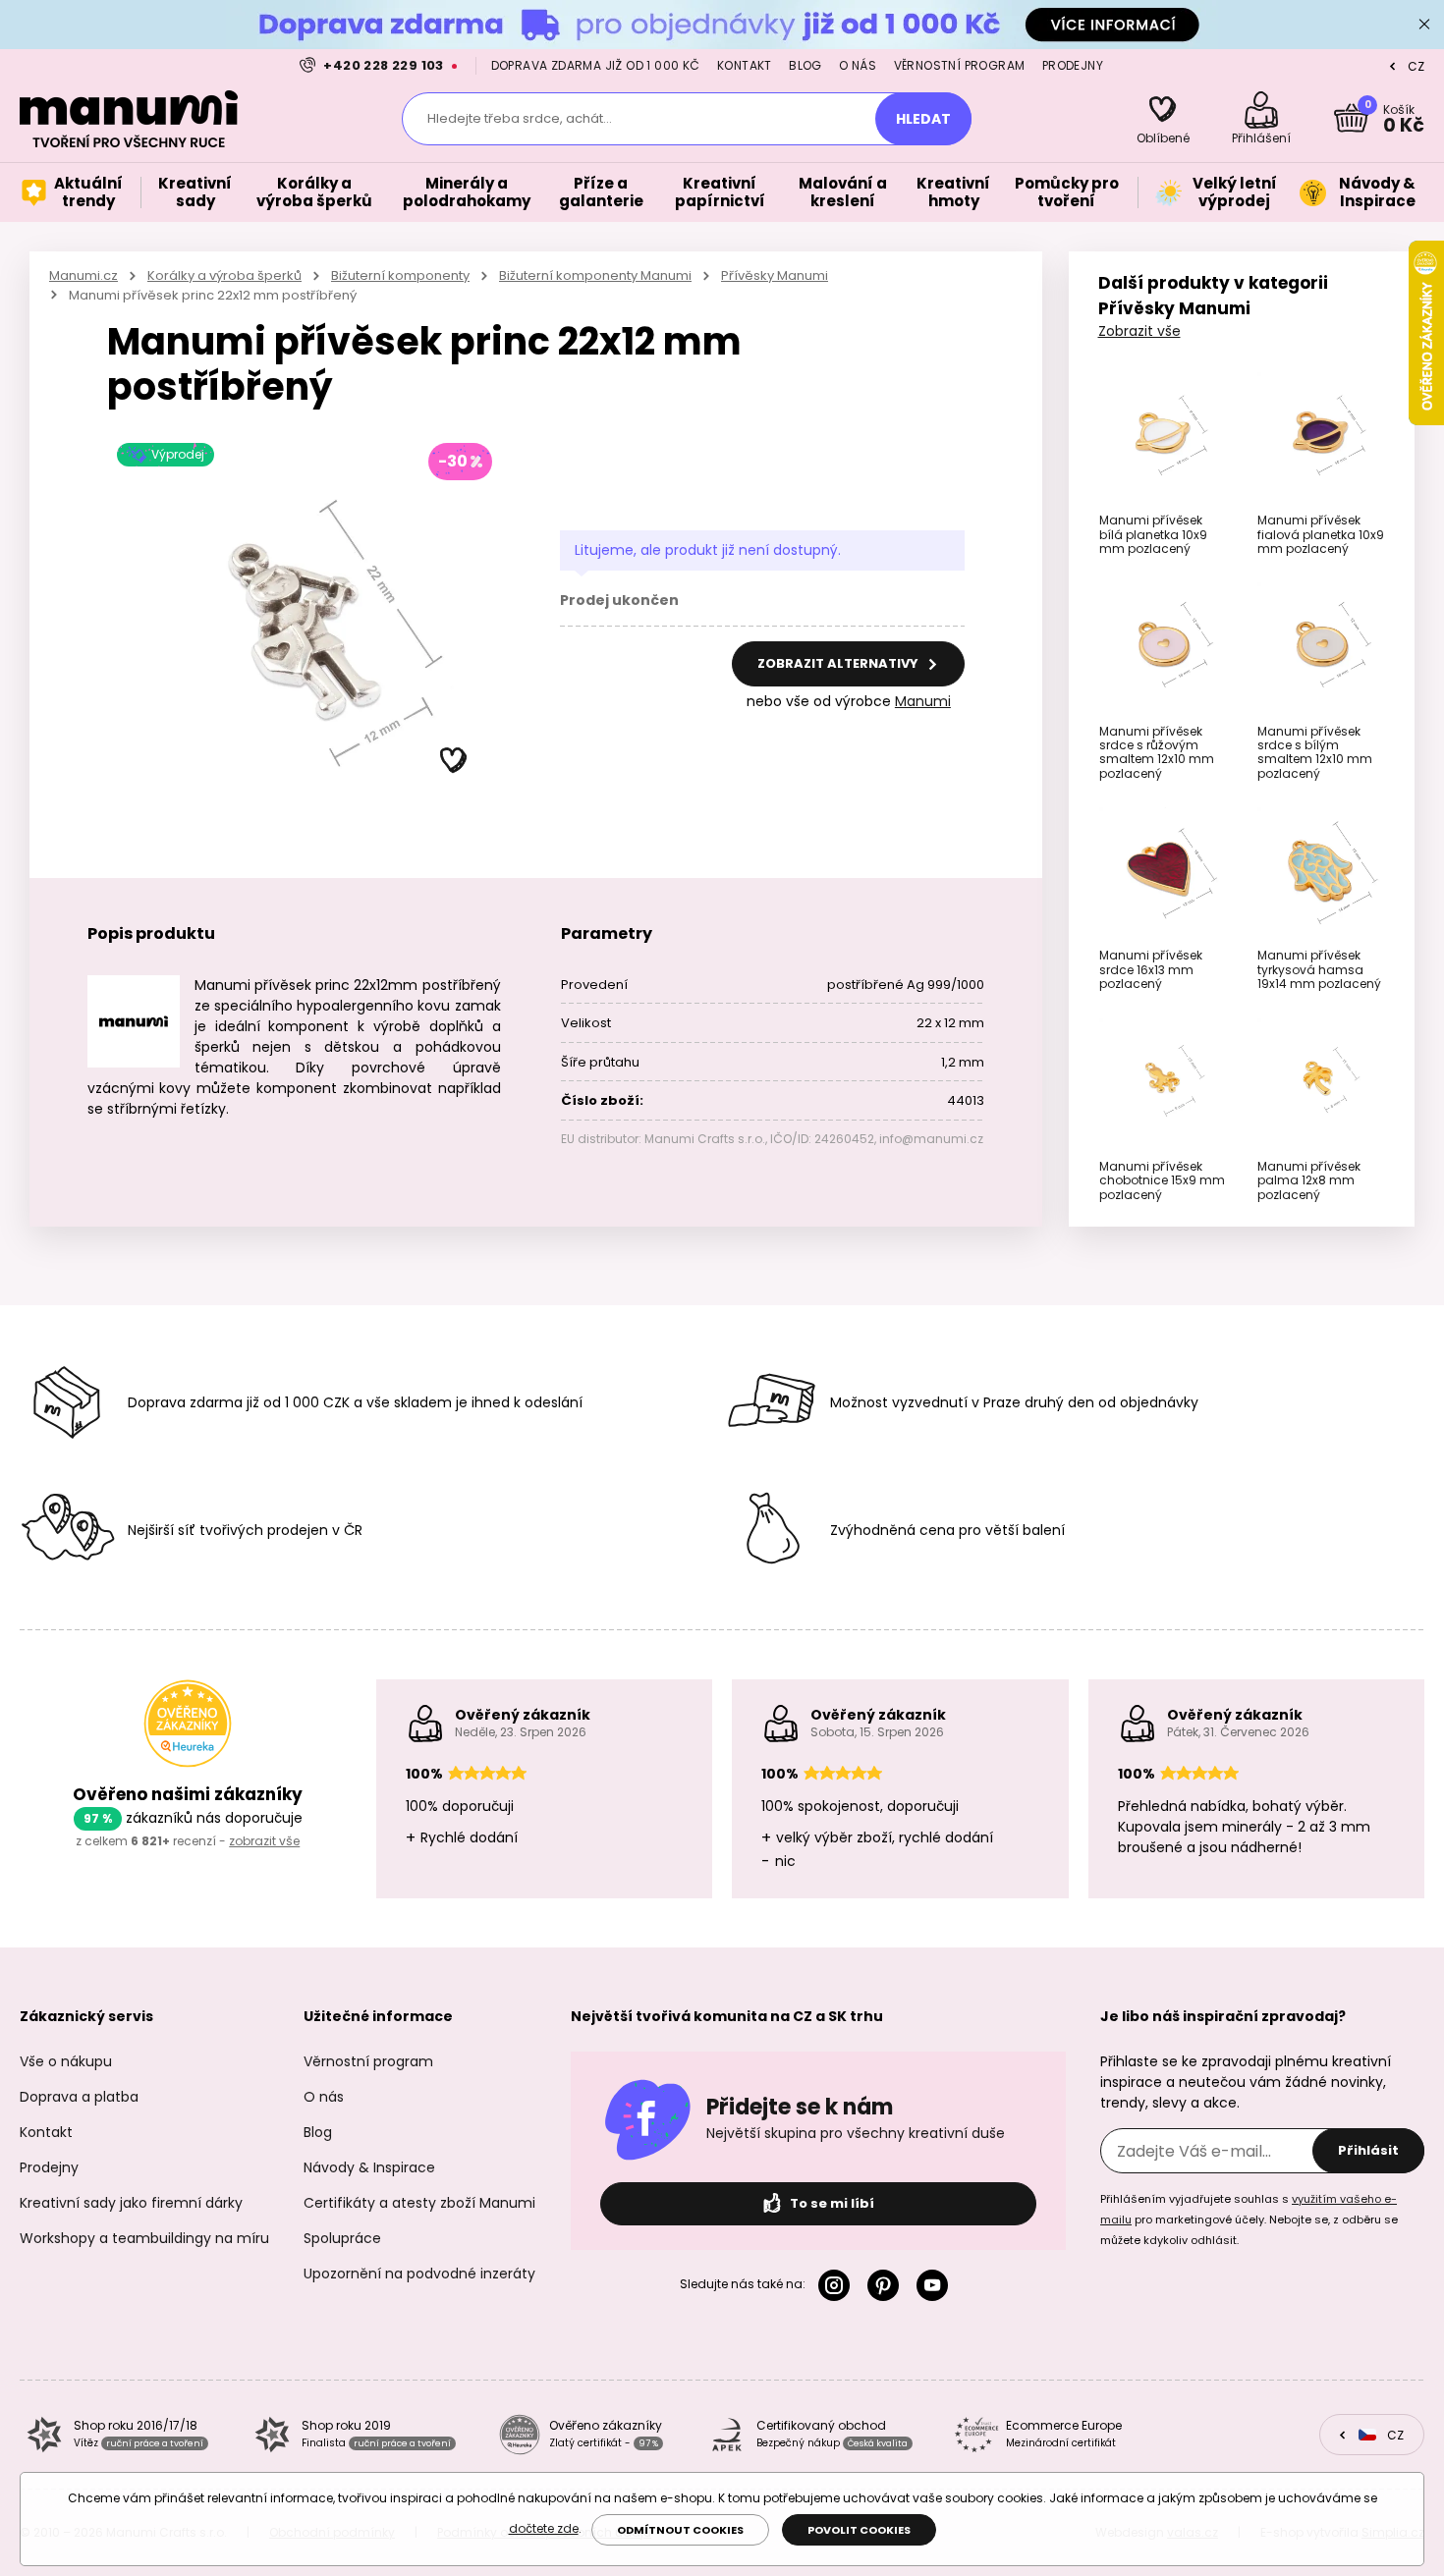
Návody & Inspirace (369, 2167)
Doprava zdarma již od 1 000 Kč (596, 65)
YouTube (936, 2285)
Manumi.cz (83, 275)
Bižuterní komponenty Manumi (595, 275)
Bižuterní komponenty (400, 275)
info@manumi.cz (931, 1139)
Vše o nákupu (66, 2061)
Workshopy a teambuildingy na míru (144, 2238)
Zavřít (1424, 25)
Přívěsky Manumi (775, 275)
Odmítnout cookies (680, 2530)
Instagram (838, 2285)
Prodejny (1073, 65)
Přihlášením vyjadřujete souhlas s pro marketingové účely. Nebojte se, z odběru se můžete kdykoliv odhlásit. (1249, 2220)
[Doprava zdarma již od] (722, 24)
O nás (858, 65)
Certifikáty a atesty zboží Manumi (419, 2203)
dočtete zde (544, 2528)
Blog (805, 65)
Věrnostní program (960, 65)
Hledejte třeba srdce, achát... (520, 118)
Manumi (923, 701)
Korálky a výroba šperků (224, 275)
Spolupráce (342, 2238)
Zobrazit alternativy (839, 663)
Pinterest (887, 2285)
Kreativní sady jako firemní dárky (131, 2203)
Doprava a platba (79, 2097)
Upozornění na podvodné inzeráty (419, 2274)
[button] (454, 761)
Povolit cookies (859, 2530)
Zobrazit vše (1139, 331)
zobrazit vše (264, 1841)
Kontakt (745, 65)
